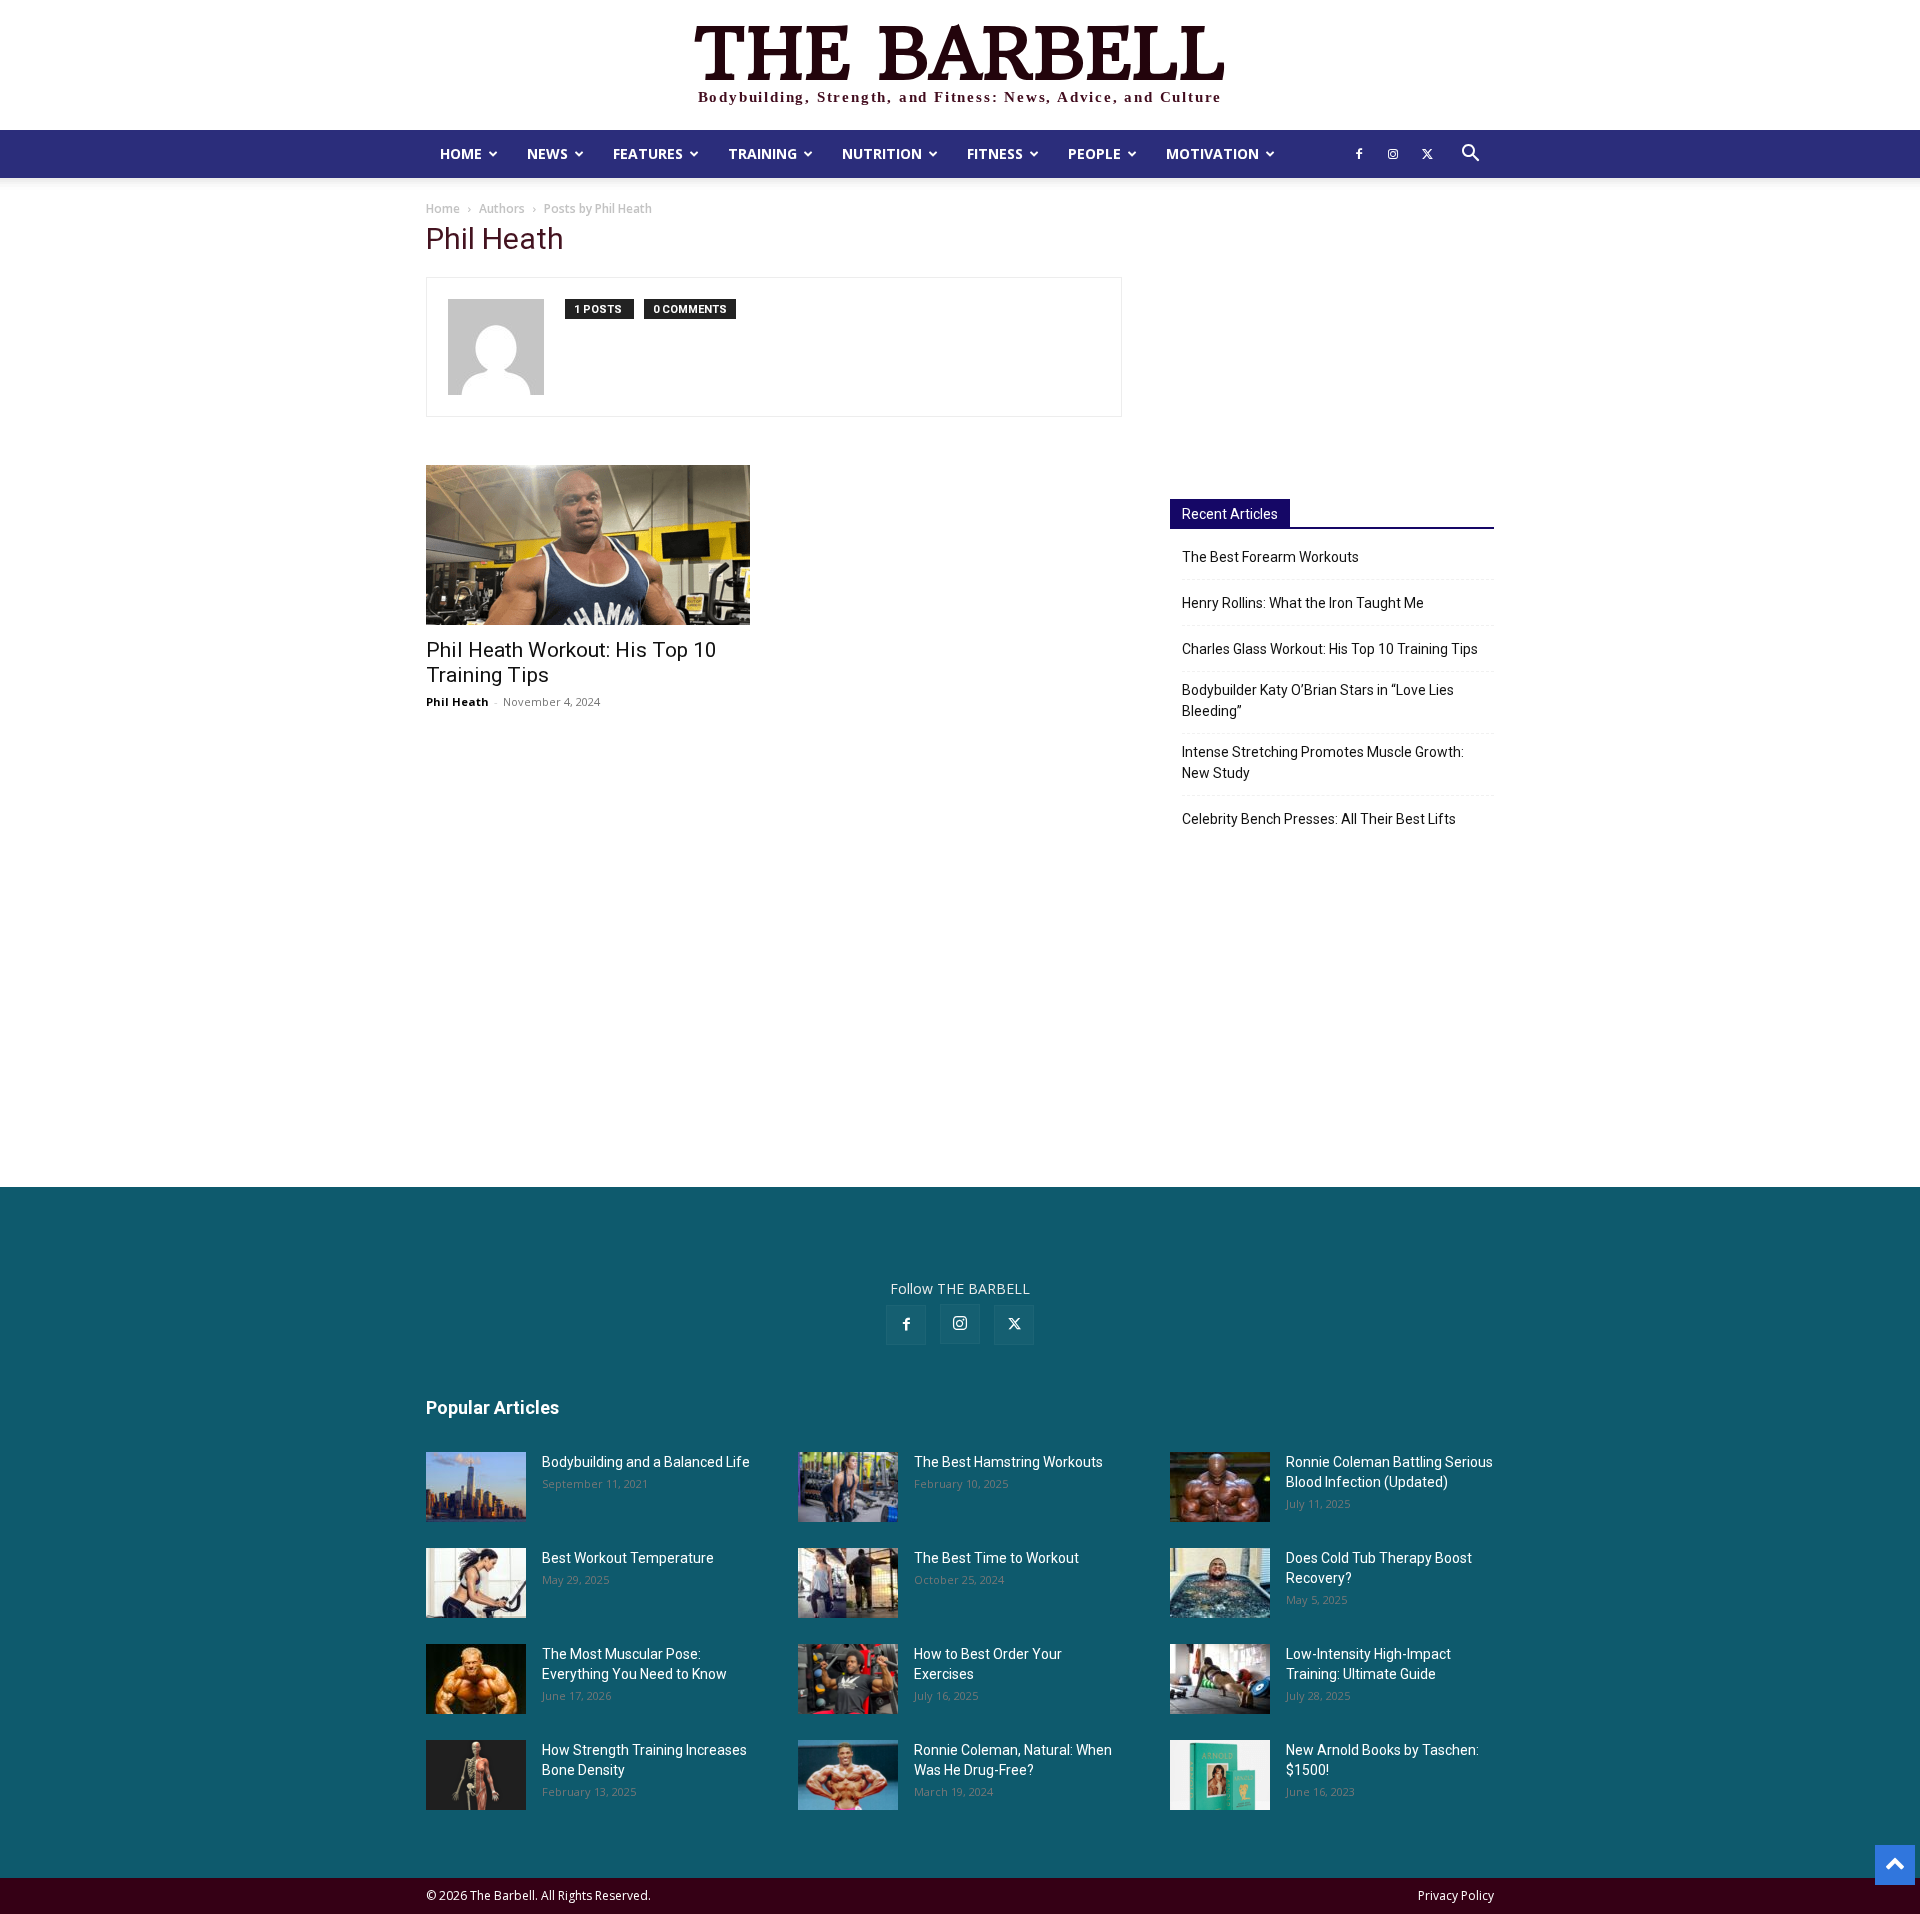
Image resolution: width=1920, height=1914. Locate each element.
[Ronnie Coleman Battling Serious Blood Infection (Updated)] (1220, 1487)
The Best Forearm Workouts (1270, 557)
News (547, 153)
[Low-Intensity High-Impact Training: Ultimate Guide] (1220, 1679)
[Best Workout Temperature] (476, 1583)
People (1094, 153)
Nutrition (882, 153)
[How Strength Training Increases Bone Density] (476, 1775)
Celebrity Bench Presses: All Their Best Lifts (1319, 819)
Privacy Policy (1456, 1895)
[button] (1470, 155)
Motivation (1212, 153)
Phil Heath (457, 701)
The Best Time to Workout (996, 1558)
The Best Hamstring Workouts (1008, 1462)
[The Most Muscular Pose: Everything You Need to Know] (476, 1679)
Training (762, 153)
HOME (461, 153)
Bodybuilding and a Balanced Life (646, 1462)
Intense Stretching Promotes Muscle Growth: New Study (1323, 762)
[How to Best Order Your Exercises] (848, 1679)
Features (648, 153)
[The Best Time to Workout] (848, 1583)
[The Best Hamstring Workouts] (848, 1487)
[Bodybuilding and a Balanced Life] (476, 1487)
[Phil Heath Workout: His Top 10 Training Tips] (588, 545)
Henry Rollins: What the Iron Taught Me (1303, 603)
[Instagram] (1393, 154)
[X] (1427, 154)
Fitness (995, 153)
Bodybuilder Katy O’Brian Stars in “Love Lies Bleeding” (1318, 700)
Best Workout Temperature (628, 1558)
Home (443, 208)
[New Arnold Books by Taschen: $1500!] (1220, 1775)
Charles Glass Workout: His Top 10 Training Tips (1330, 649)
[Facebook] (1359, 154)
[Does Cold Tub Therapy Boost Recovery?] (1220, 1583)
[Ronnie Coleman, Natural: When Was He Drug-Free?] (848, 1775)
